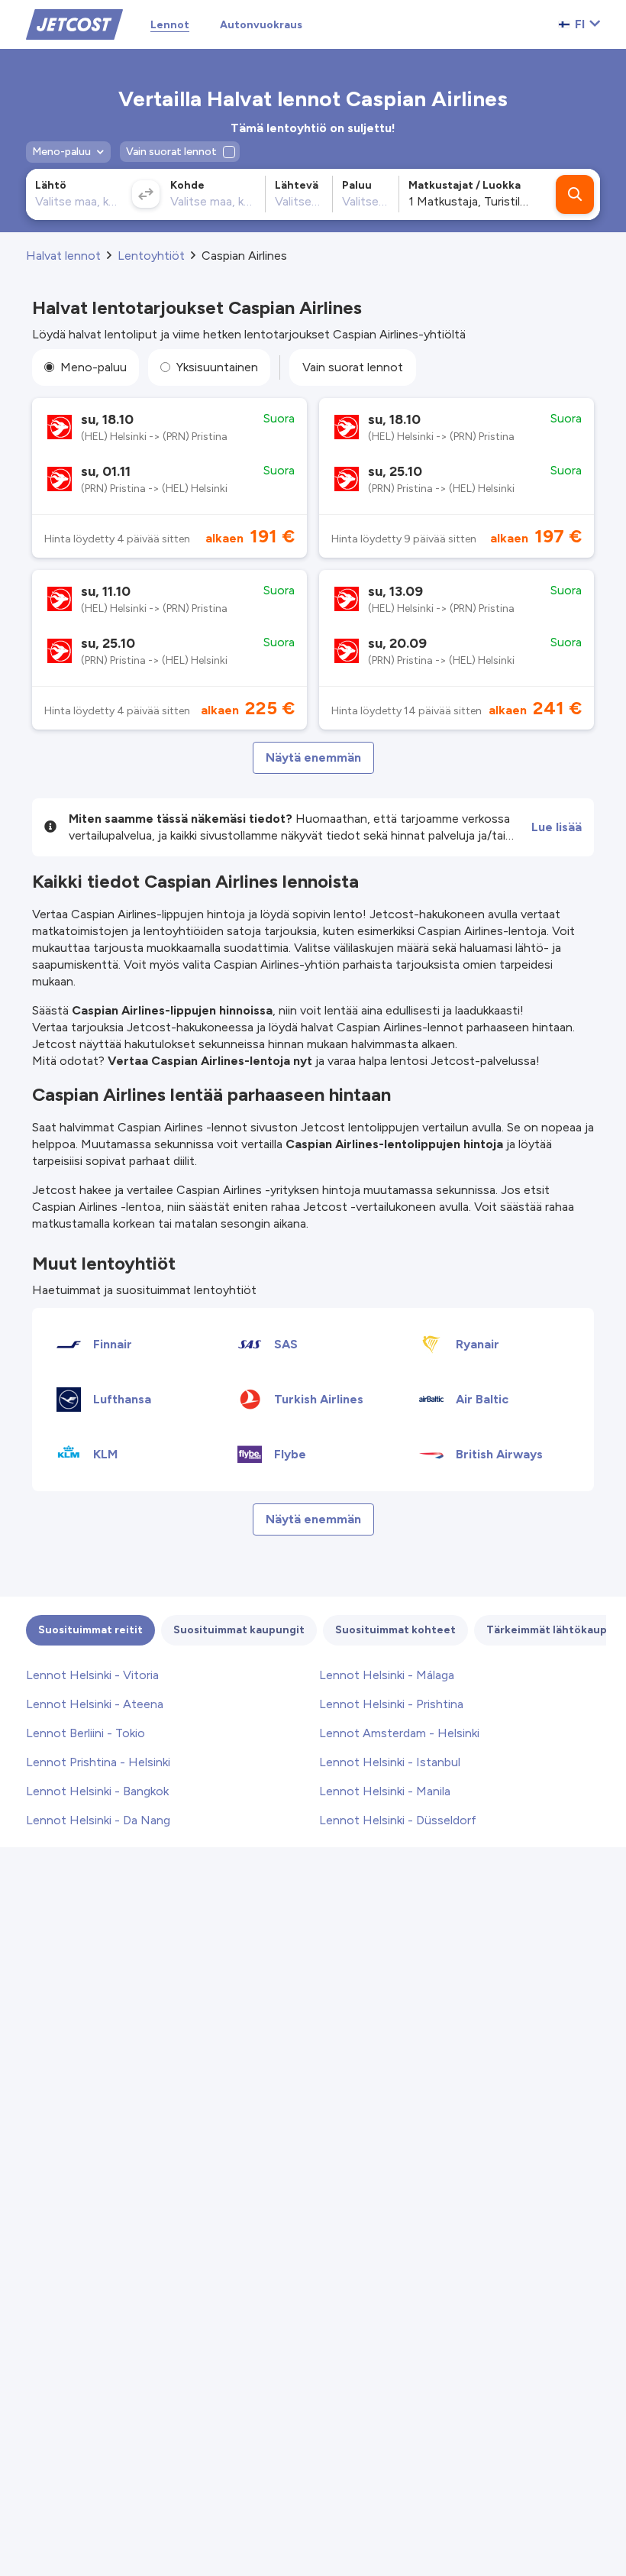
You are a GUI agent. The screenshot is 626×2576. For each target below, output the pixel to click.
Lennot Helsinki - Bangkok (97, 1791)
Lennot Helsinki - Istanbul (390, 1762)
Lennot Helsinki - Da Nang (98, 1820)
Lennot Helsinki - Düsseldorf (398, 1820)
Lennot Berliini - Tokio (86, 1733)
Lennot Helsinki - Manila (385, 1791)
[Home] (74, 23)
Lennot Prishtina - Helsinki (98, 1762)
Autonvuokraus (261, 25)
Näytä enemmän (313, 757)
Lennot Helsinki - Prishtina (391, 1704)
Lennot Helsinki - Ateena (95, 1704)
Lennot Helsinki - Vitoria (92, 1675)
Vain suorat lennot (353, 367)
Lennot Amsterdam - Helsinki (399, 1733)
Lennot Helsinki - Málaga (387, 1675)
